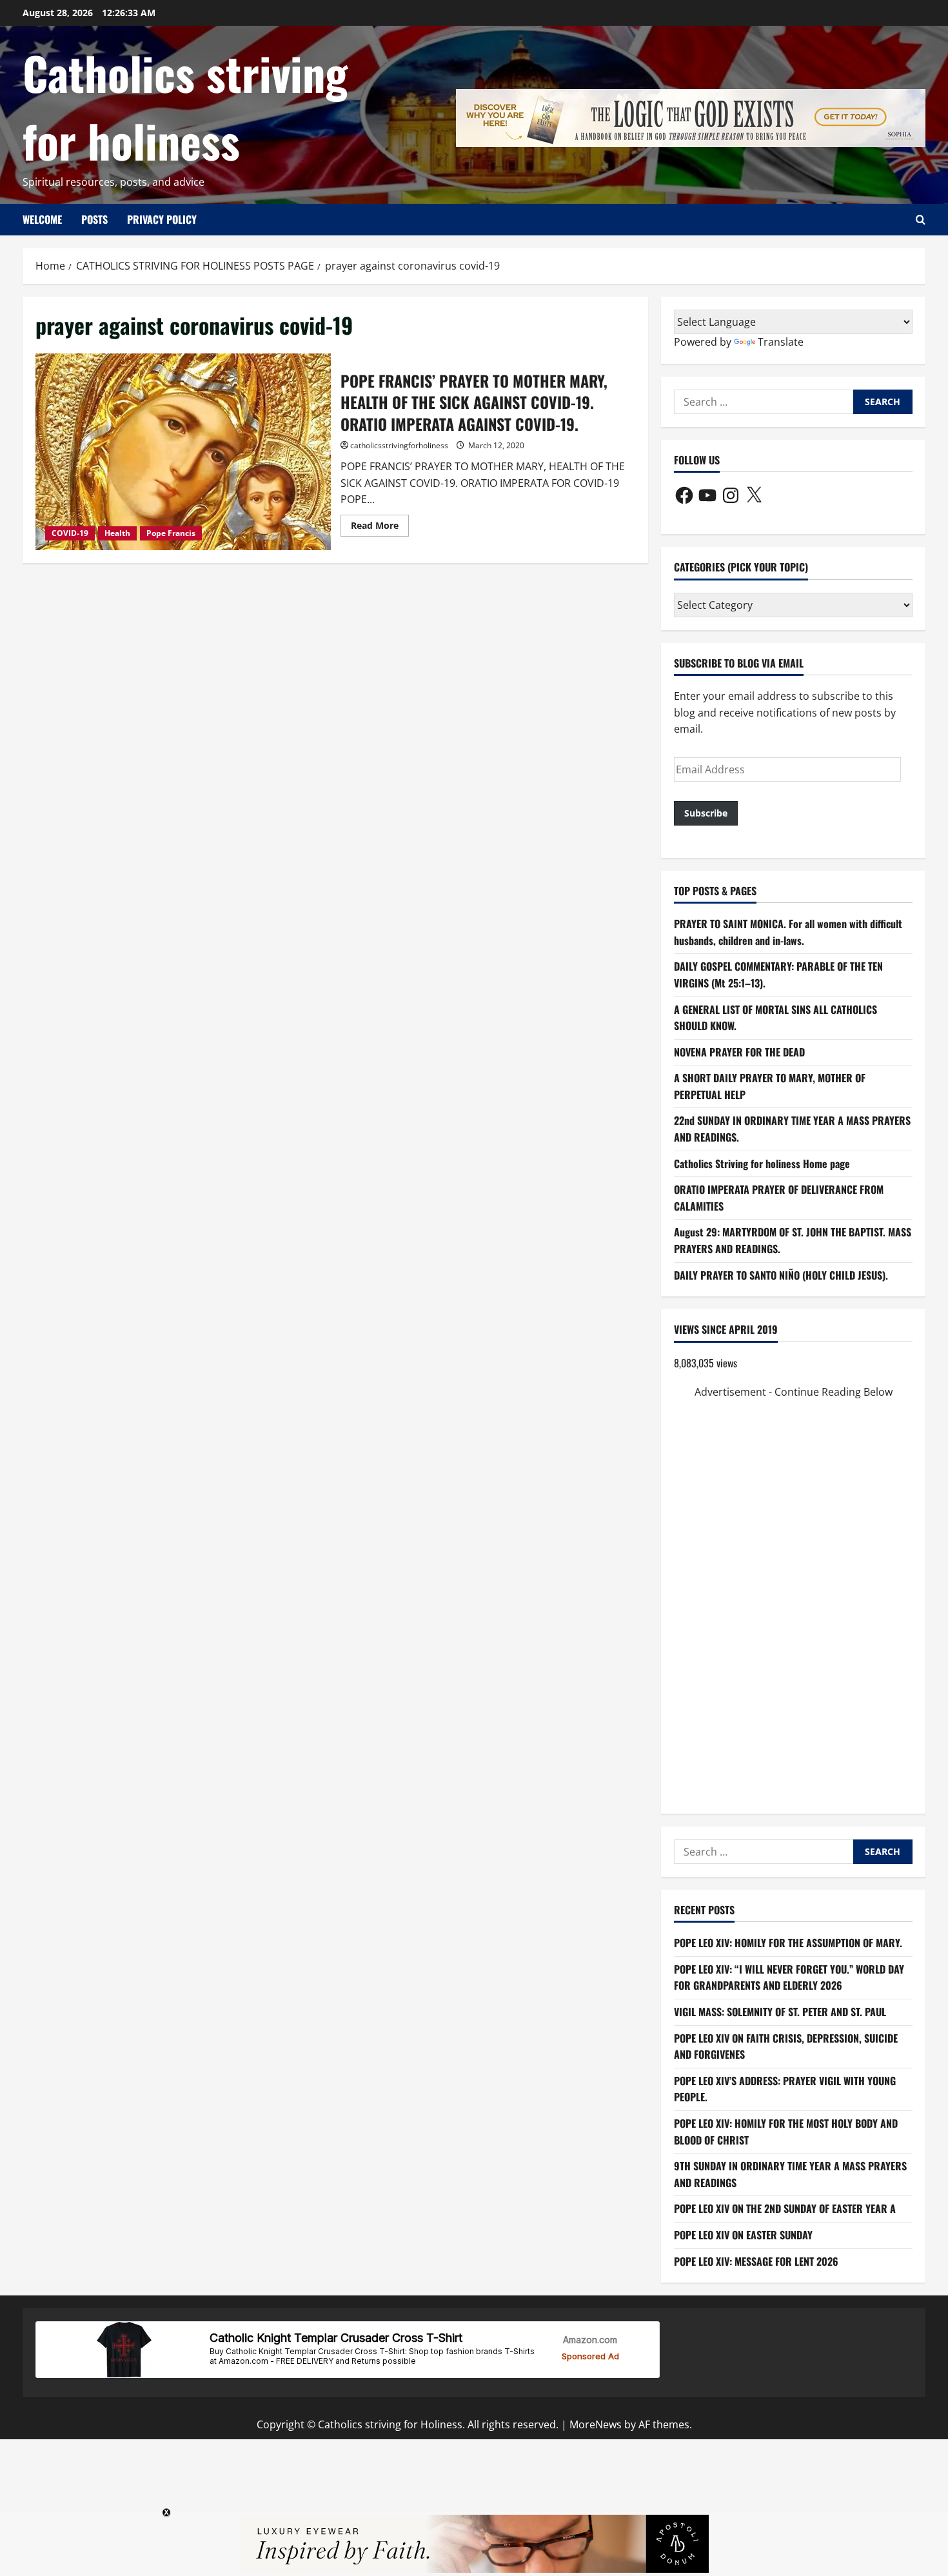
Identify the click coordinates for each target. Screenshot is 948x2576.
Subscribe (706, 813)
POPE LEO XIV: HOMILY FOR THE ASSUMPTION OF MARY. (788, 1943)
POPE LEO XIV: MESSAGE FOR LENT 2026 (756, 2261)
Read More (380, 528)
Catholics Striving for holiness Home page (762, 1164)
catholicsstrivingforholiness (399, 445)
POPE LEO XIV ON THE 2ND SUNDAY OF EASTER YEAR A (785, 2208)
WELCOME (42, 219)
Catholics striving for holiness (185, 106)
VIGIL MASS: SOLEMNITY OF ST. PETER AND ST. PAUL (780, 2012)
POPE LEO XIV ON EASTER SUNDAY (743, 2235)
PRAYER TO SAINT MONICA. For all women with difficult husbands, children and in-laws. (788, 932)
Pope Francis (171, 533)
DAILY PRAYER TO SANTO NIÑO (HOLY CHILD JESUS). (781, 1275)
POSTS (94, 219)
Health (117, 533)
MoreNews (596, 2424)
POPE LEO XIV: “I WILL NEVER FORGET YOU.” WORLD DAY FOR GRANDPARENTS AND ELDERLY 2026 (789, 1977)
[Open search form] (921, 220)
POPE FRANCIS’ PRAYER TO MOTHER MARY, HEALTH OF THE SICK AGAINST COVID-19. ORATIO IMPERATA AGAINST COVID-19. (183, 452)
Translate (781, 342)
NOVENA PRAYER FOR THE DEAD (739, 1052)
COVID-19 (70, 533)
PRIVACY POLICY (162, 219)
